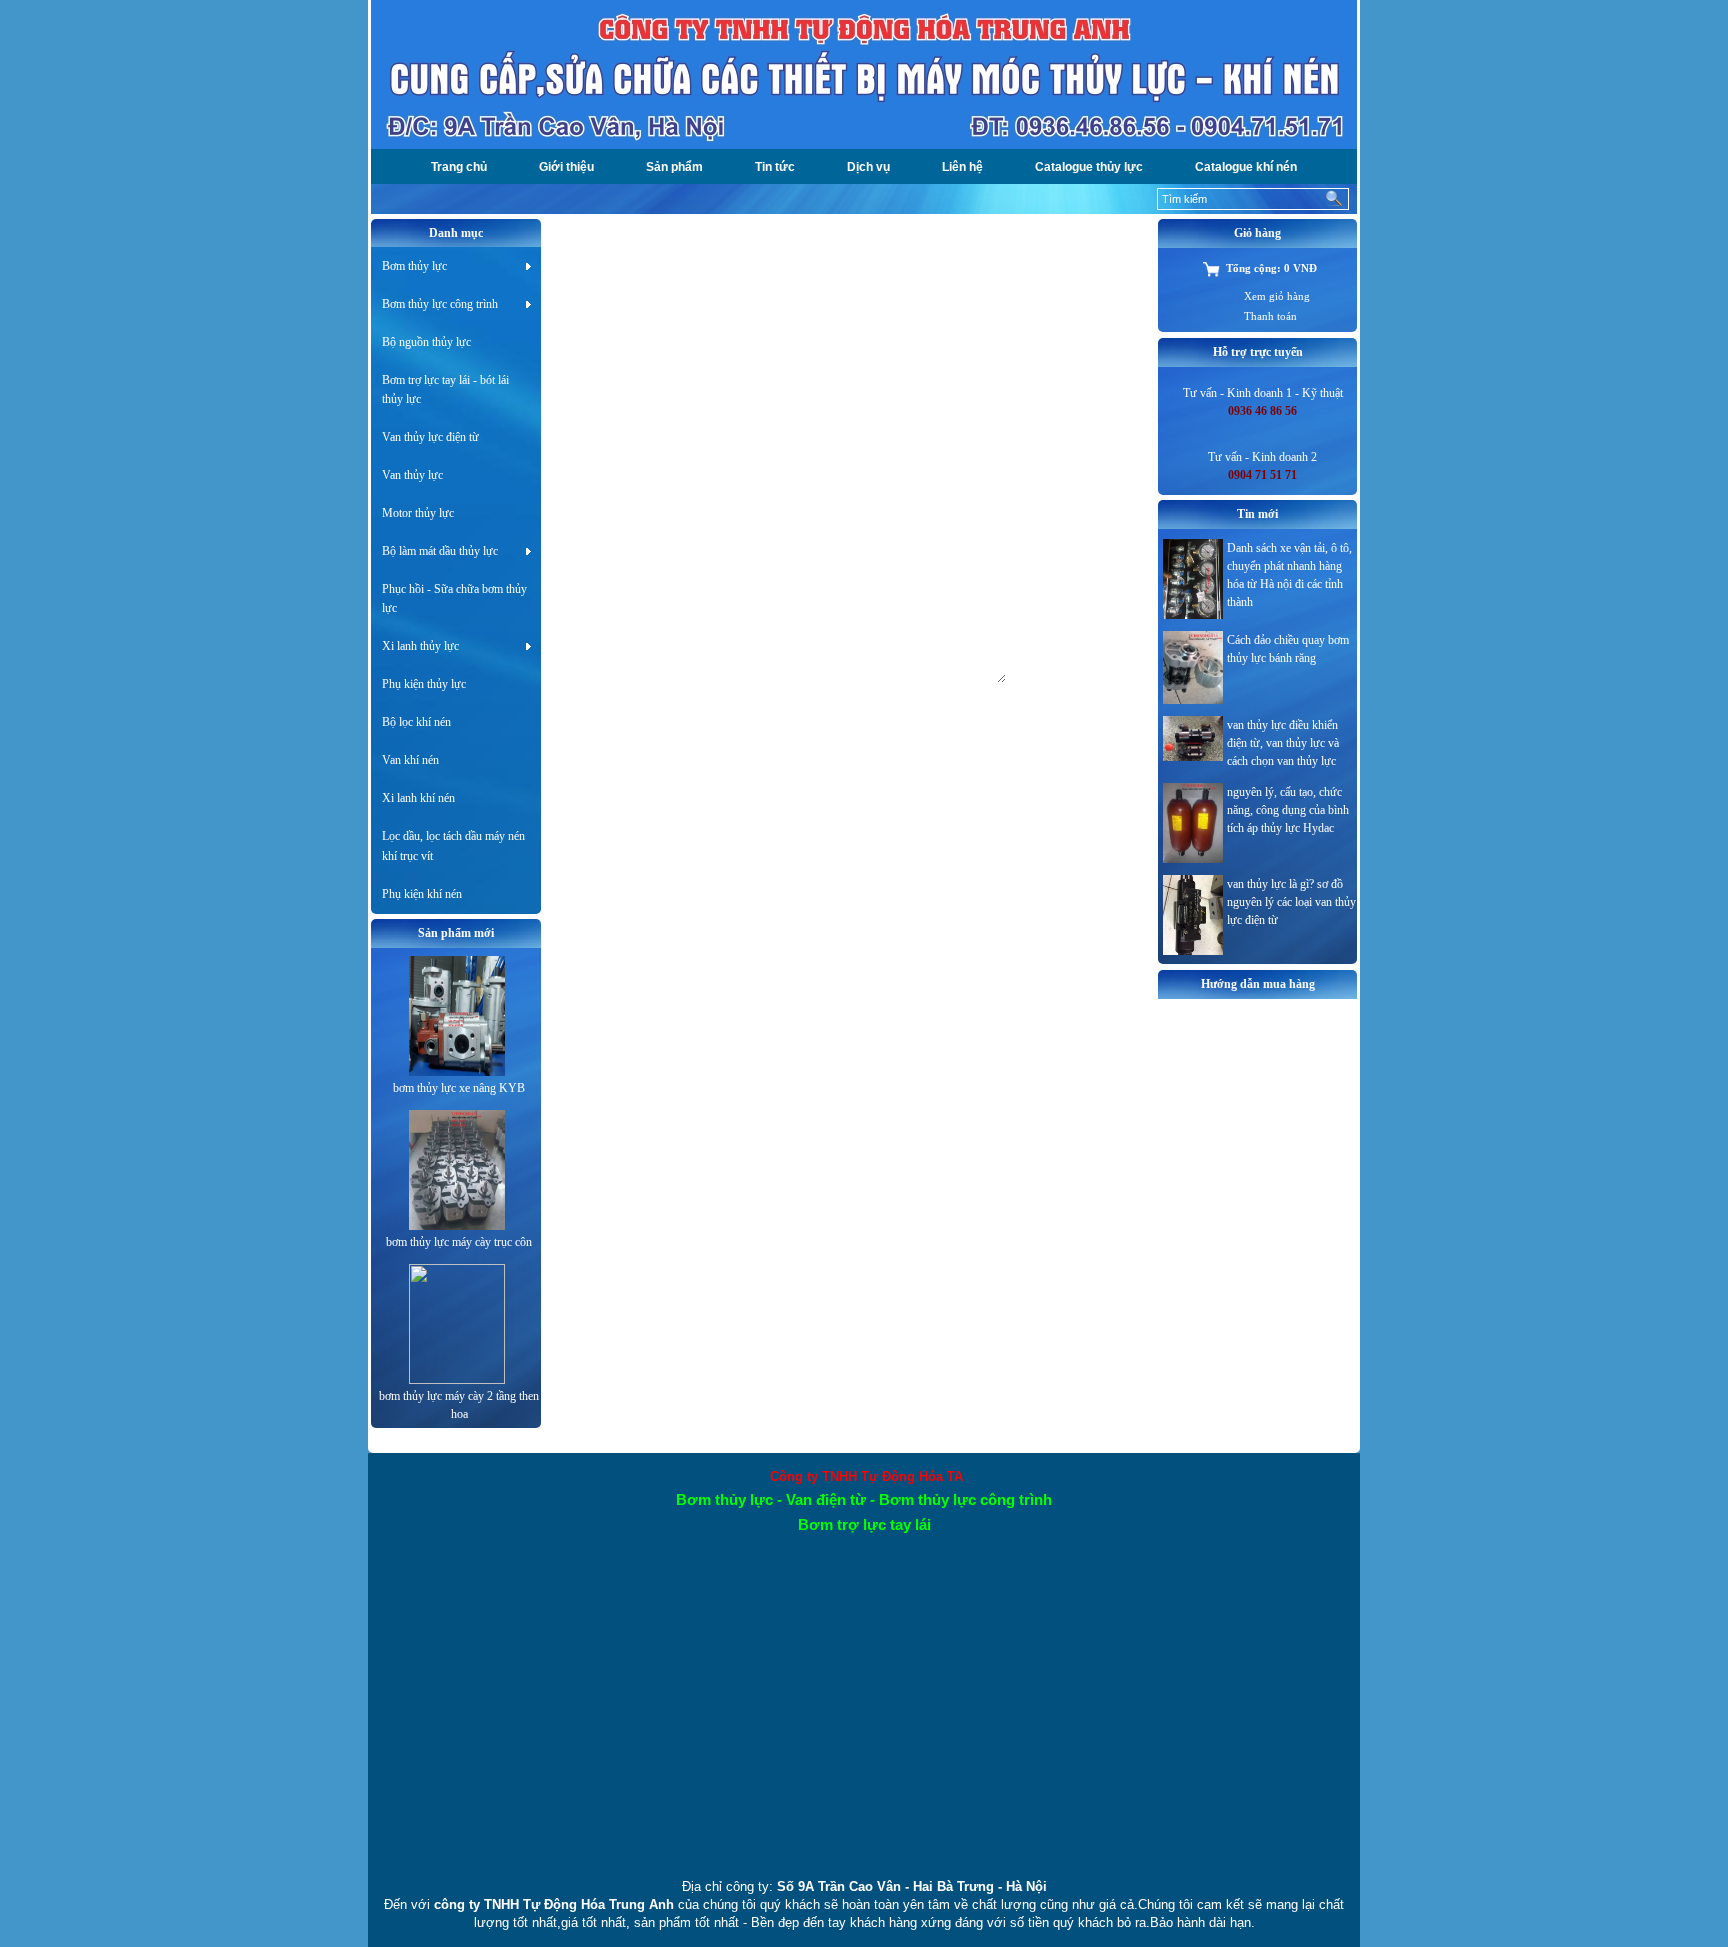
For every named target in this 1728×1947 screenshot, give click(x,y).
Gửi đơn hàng (744, 697)
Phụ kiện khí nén (422, 894)
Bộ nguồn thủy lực (426, 342)
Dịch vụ (868, 167)
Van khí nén (410, 760)
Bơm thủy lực (414, 266)
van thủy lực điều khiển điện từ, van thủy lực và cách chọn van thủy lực (1283, 743)
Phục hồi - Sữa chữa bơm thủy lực (454, 598)
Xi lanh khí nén (418, 798)
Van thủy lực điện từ (430, 437)
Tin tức (775, 167)
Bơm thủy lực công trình (440, 304)
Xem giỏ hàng (1277, 296)
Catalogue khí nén (1246, 167)
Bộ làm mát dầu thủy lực (440, 551)
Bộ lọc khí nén (416, 722)
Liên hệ (962, 167)
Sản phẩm (674, 167)
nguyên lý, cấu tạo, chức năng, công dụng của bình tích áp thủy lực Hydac (1288, 810)
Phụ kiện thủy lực (424, 684)
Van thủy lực (412, 475)
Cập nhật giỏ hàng (698, 389)
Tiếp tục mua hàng (602, 389)
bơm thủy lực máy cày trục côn (459, 1242)
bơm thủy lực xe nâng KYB (459, 1088)
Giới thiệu (566, 167)
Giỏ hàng (591, 233)
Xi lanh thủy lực (420, 646)
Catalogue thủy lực (1089, 167)
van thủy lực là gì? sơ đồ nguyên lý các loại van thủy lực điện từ (1291, 902)
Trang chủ (459, 167)
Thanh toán (1270, 316)
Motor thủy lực (418, 513)
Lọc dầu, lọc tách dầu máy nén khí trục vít (453, 845)
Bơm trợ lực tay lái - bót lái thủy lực (445, 389)
